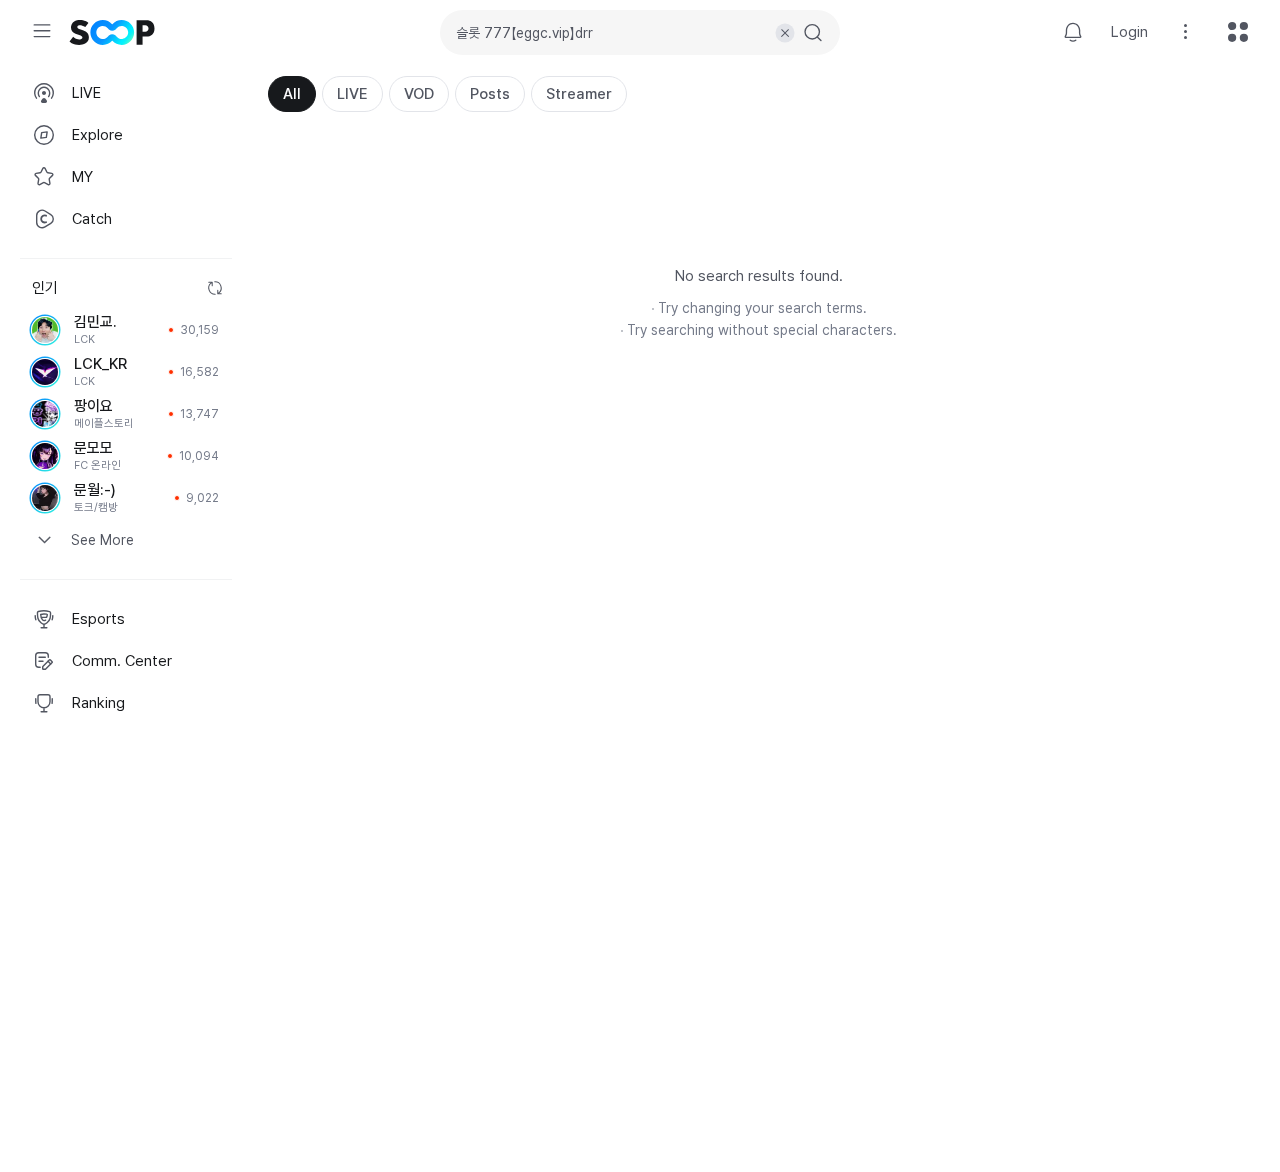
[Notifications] (1073, 32)
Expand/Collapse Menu (42, 31)
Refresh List (215, 288)
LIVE (352, 94)
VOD (419, 94)
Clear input (785, 33)
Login (1129, 32)
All (292, 94)
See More (102, 540)
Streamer (579, 94)
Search (813, 33)
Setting (1186, 32)
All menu (1238, 32)
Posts (490, 94)
